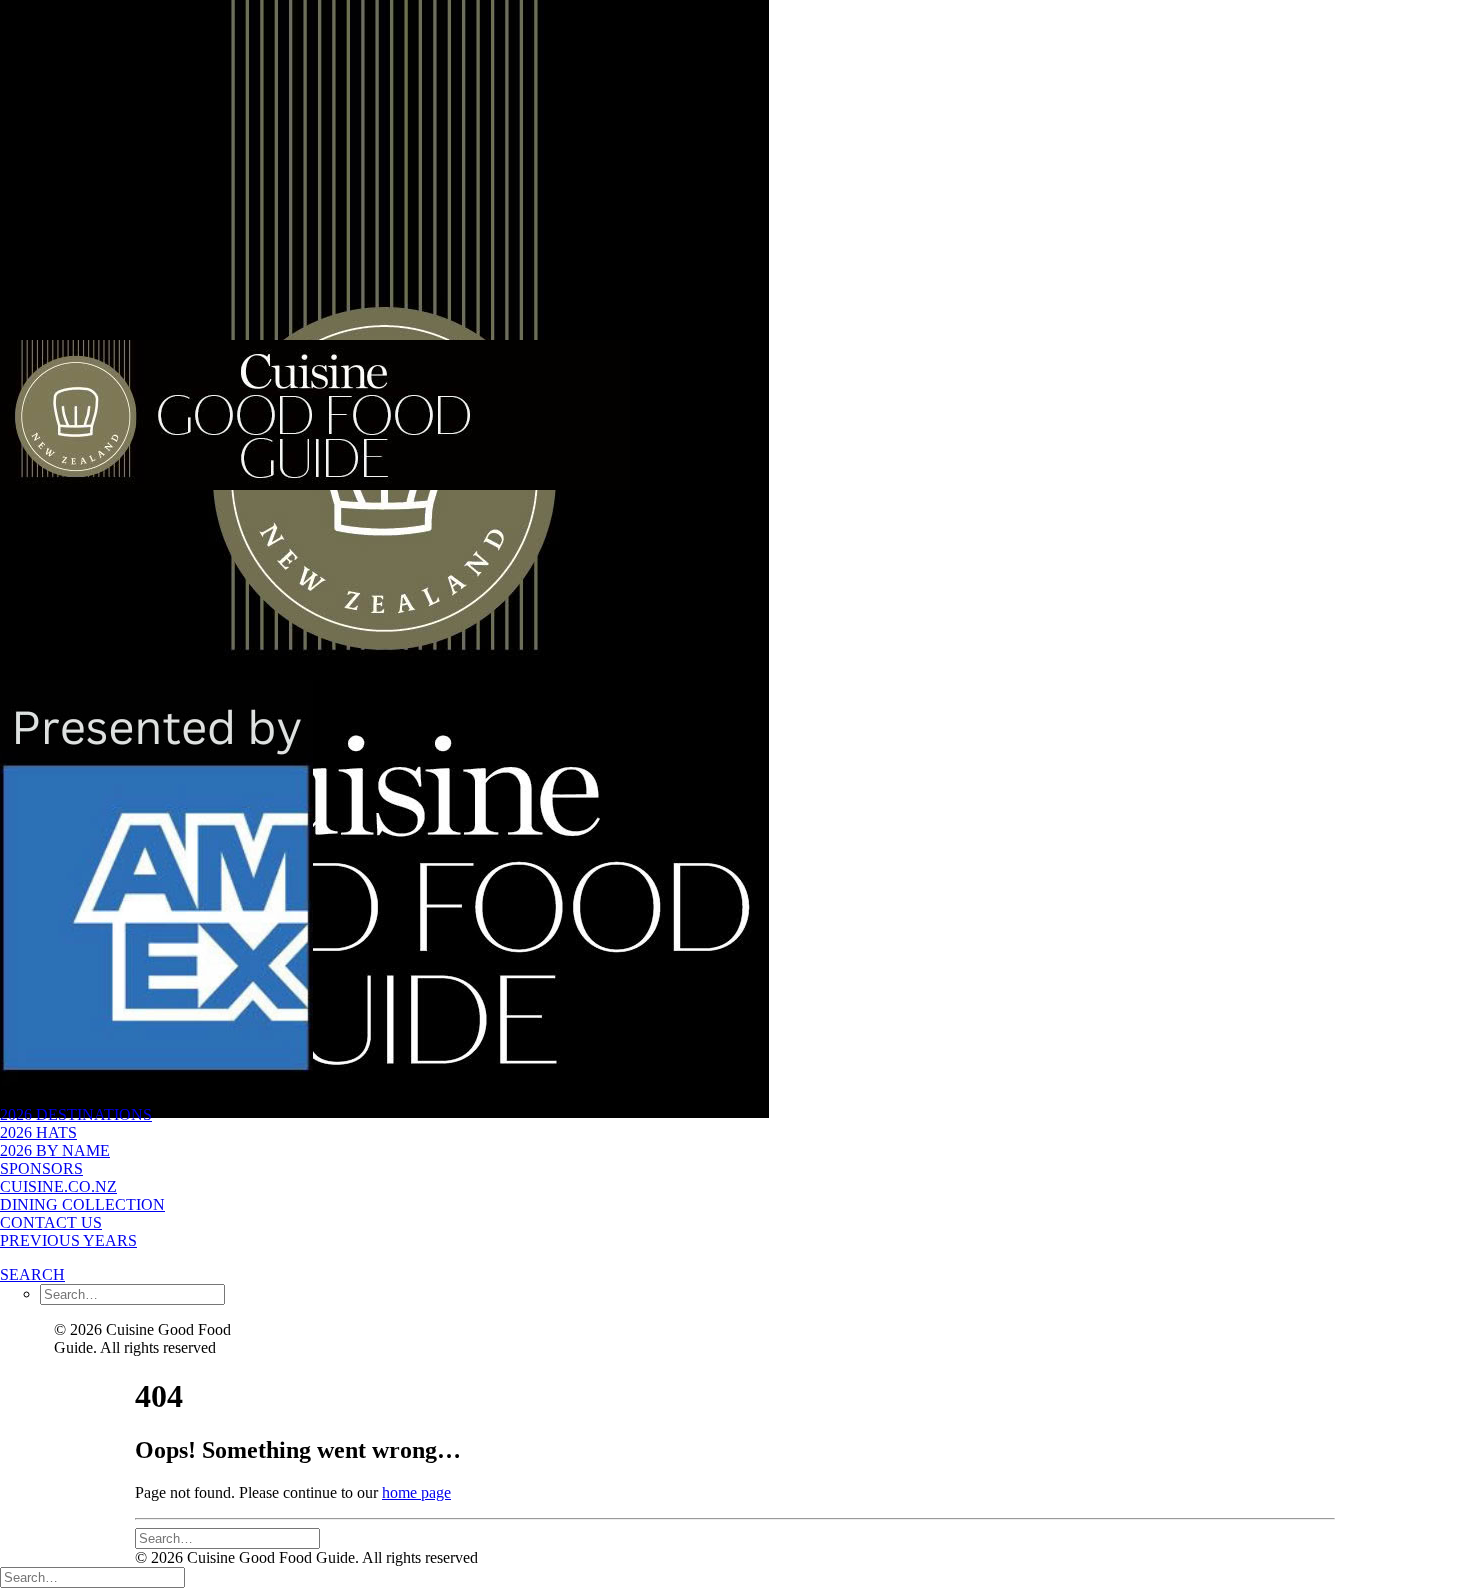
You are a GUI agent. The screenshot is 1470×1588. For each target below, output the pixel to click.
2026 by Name (55, 1150)
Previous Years (68, 1240)
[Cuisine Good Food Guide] (153, 340)
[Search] (227, 1537)
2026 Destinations (76, 1114)
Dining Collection (82, 1204)
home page (416, 1492)
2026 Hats (38, 1132)
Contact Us (51, 1222)
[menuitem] (153, 1133)
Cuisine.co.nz (58, 1186)
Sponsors (41, 1168)
